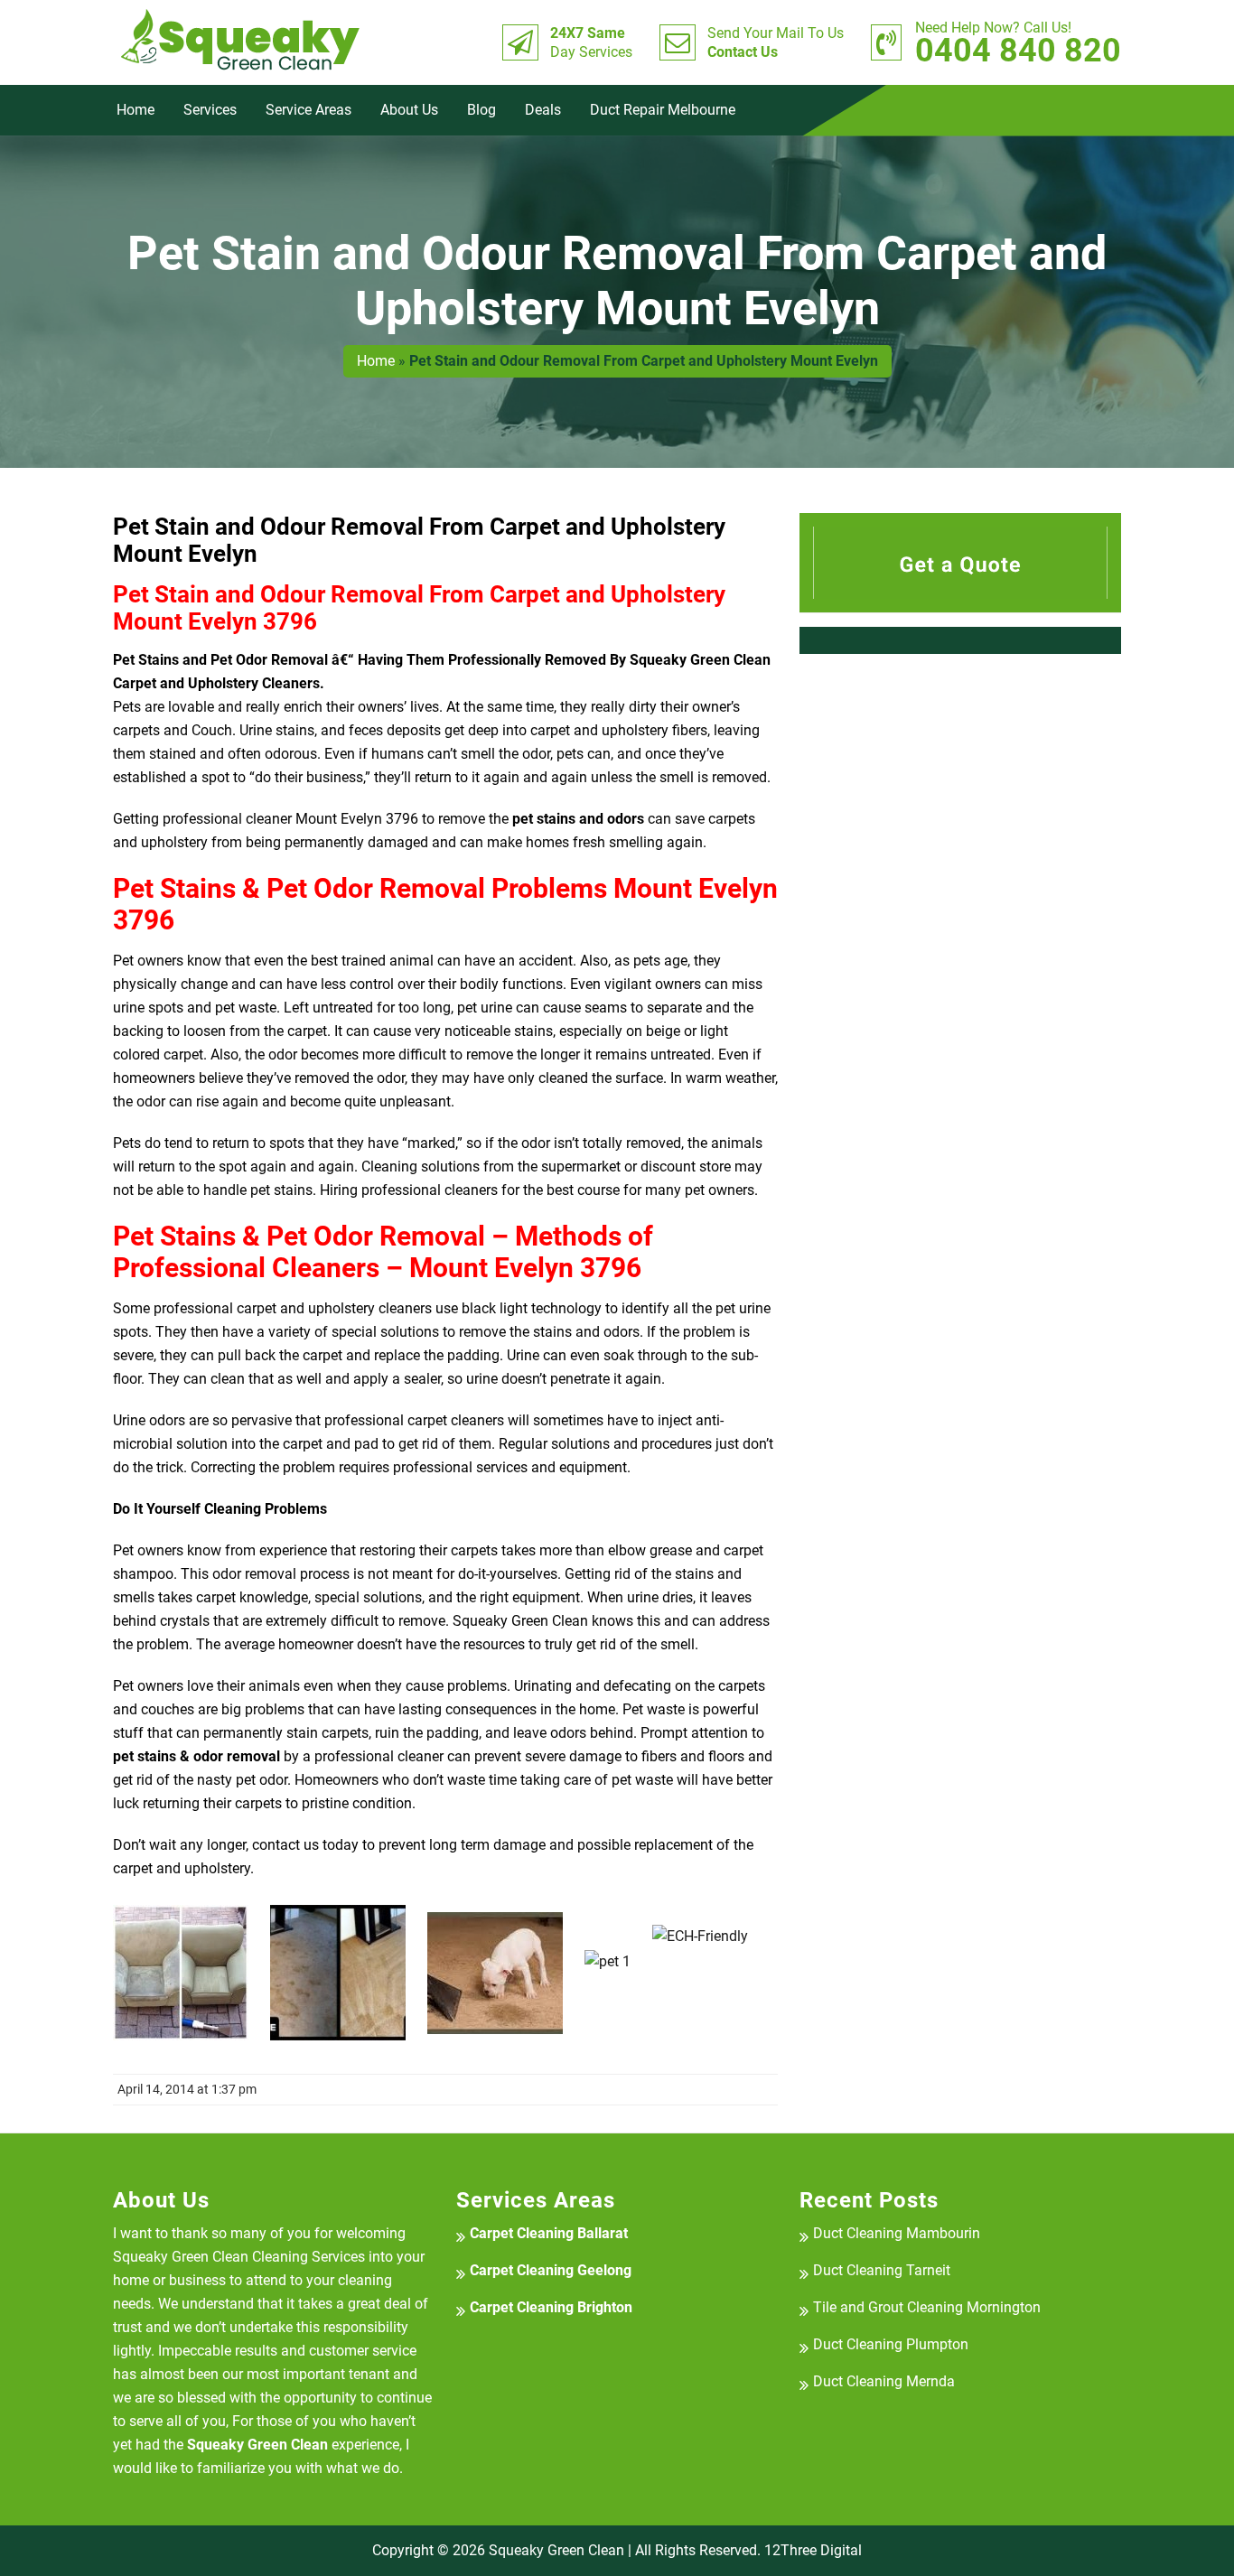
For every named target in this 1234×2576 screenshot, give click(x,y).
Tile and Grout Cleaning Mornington (927, 2307)
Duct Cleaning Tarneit (882, 2270)
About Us (409, 110)
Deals (543, 110)
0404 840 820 (1018, 42)
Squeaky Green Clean (556, 2550)
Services (210, 110)
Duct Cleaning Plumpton (891, 2344)
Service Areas (308, 110)
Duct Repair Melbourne (663, 110)
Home (136, 110)
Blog (481, 110)
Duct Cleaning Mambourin (897, 2233)
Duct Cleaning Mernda (884, 2381)
